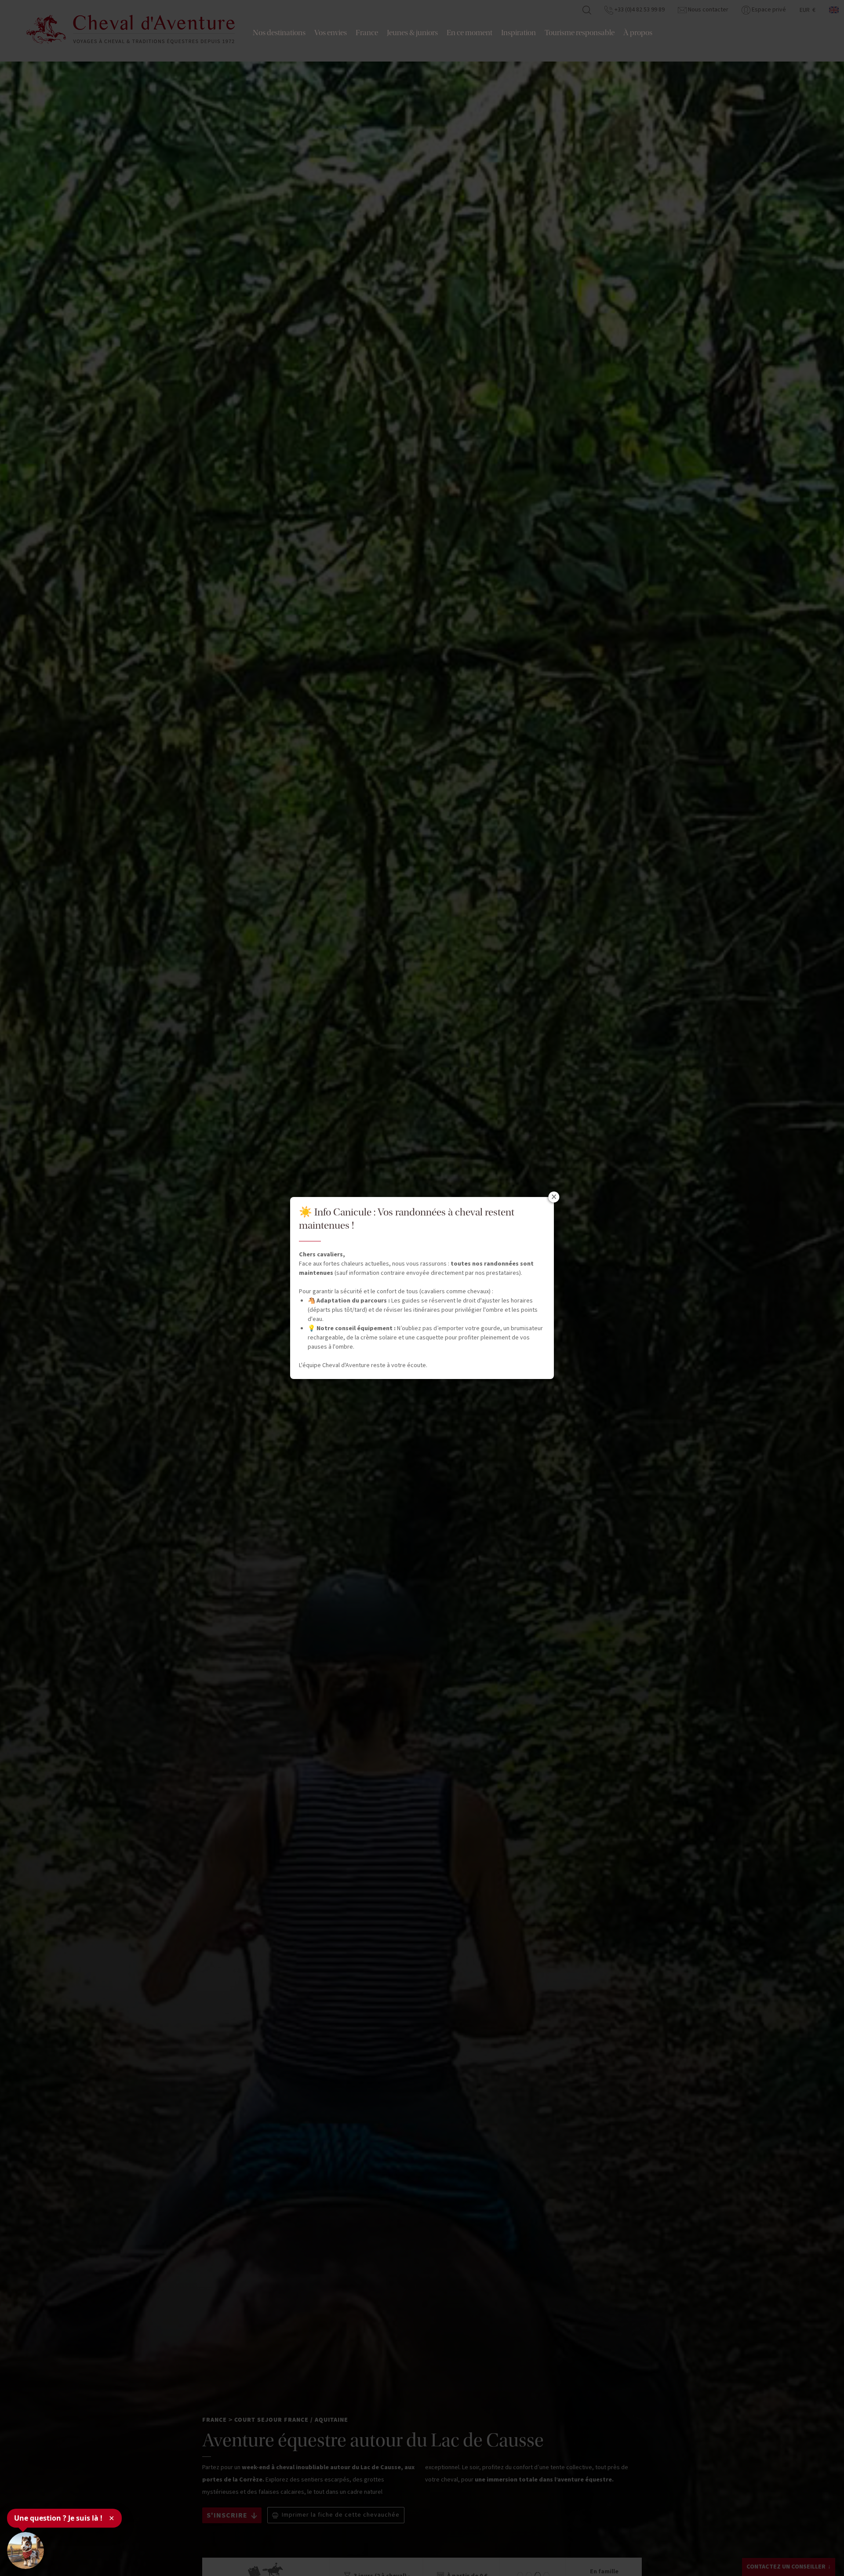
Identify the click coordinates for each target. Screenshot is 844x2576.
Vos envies (331, 33)
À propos (638, 33)
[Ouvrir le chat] (25, 2551)
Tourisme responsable (580, 33)
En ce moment (469, 33)
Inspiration (518, 33)
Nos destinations (279, 33)
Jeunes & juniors (412, 33)
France (367, 33)
